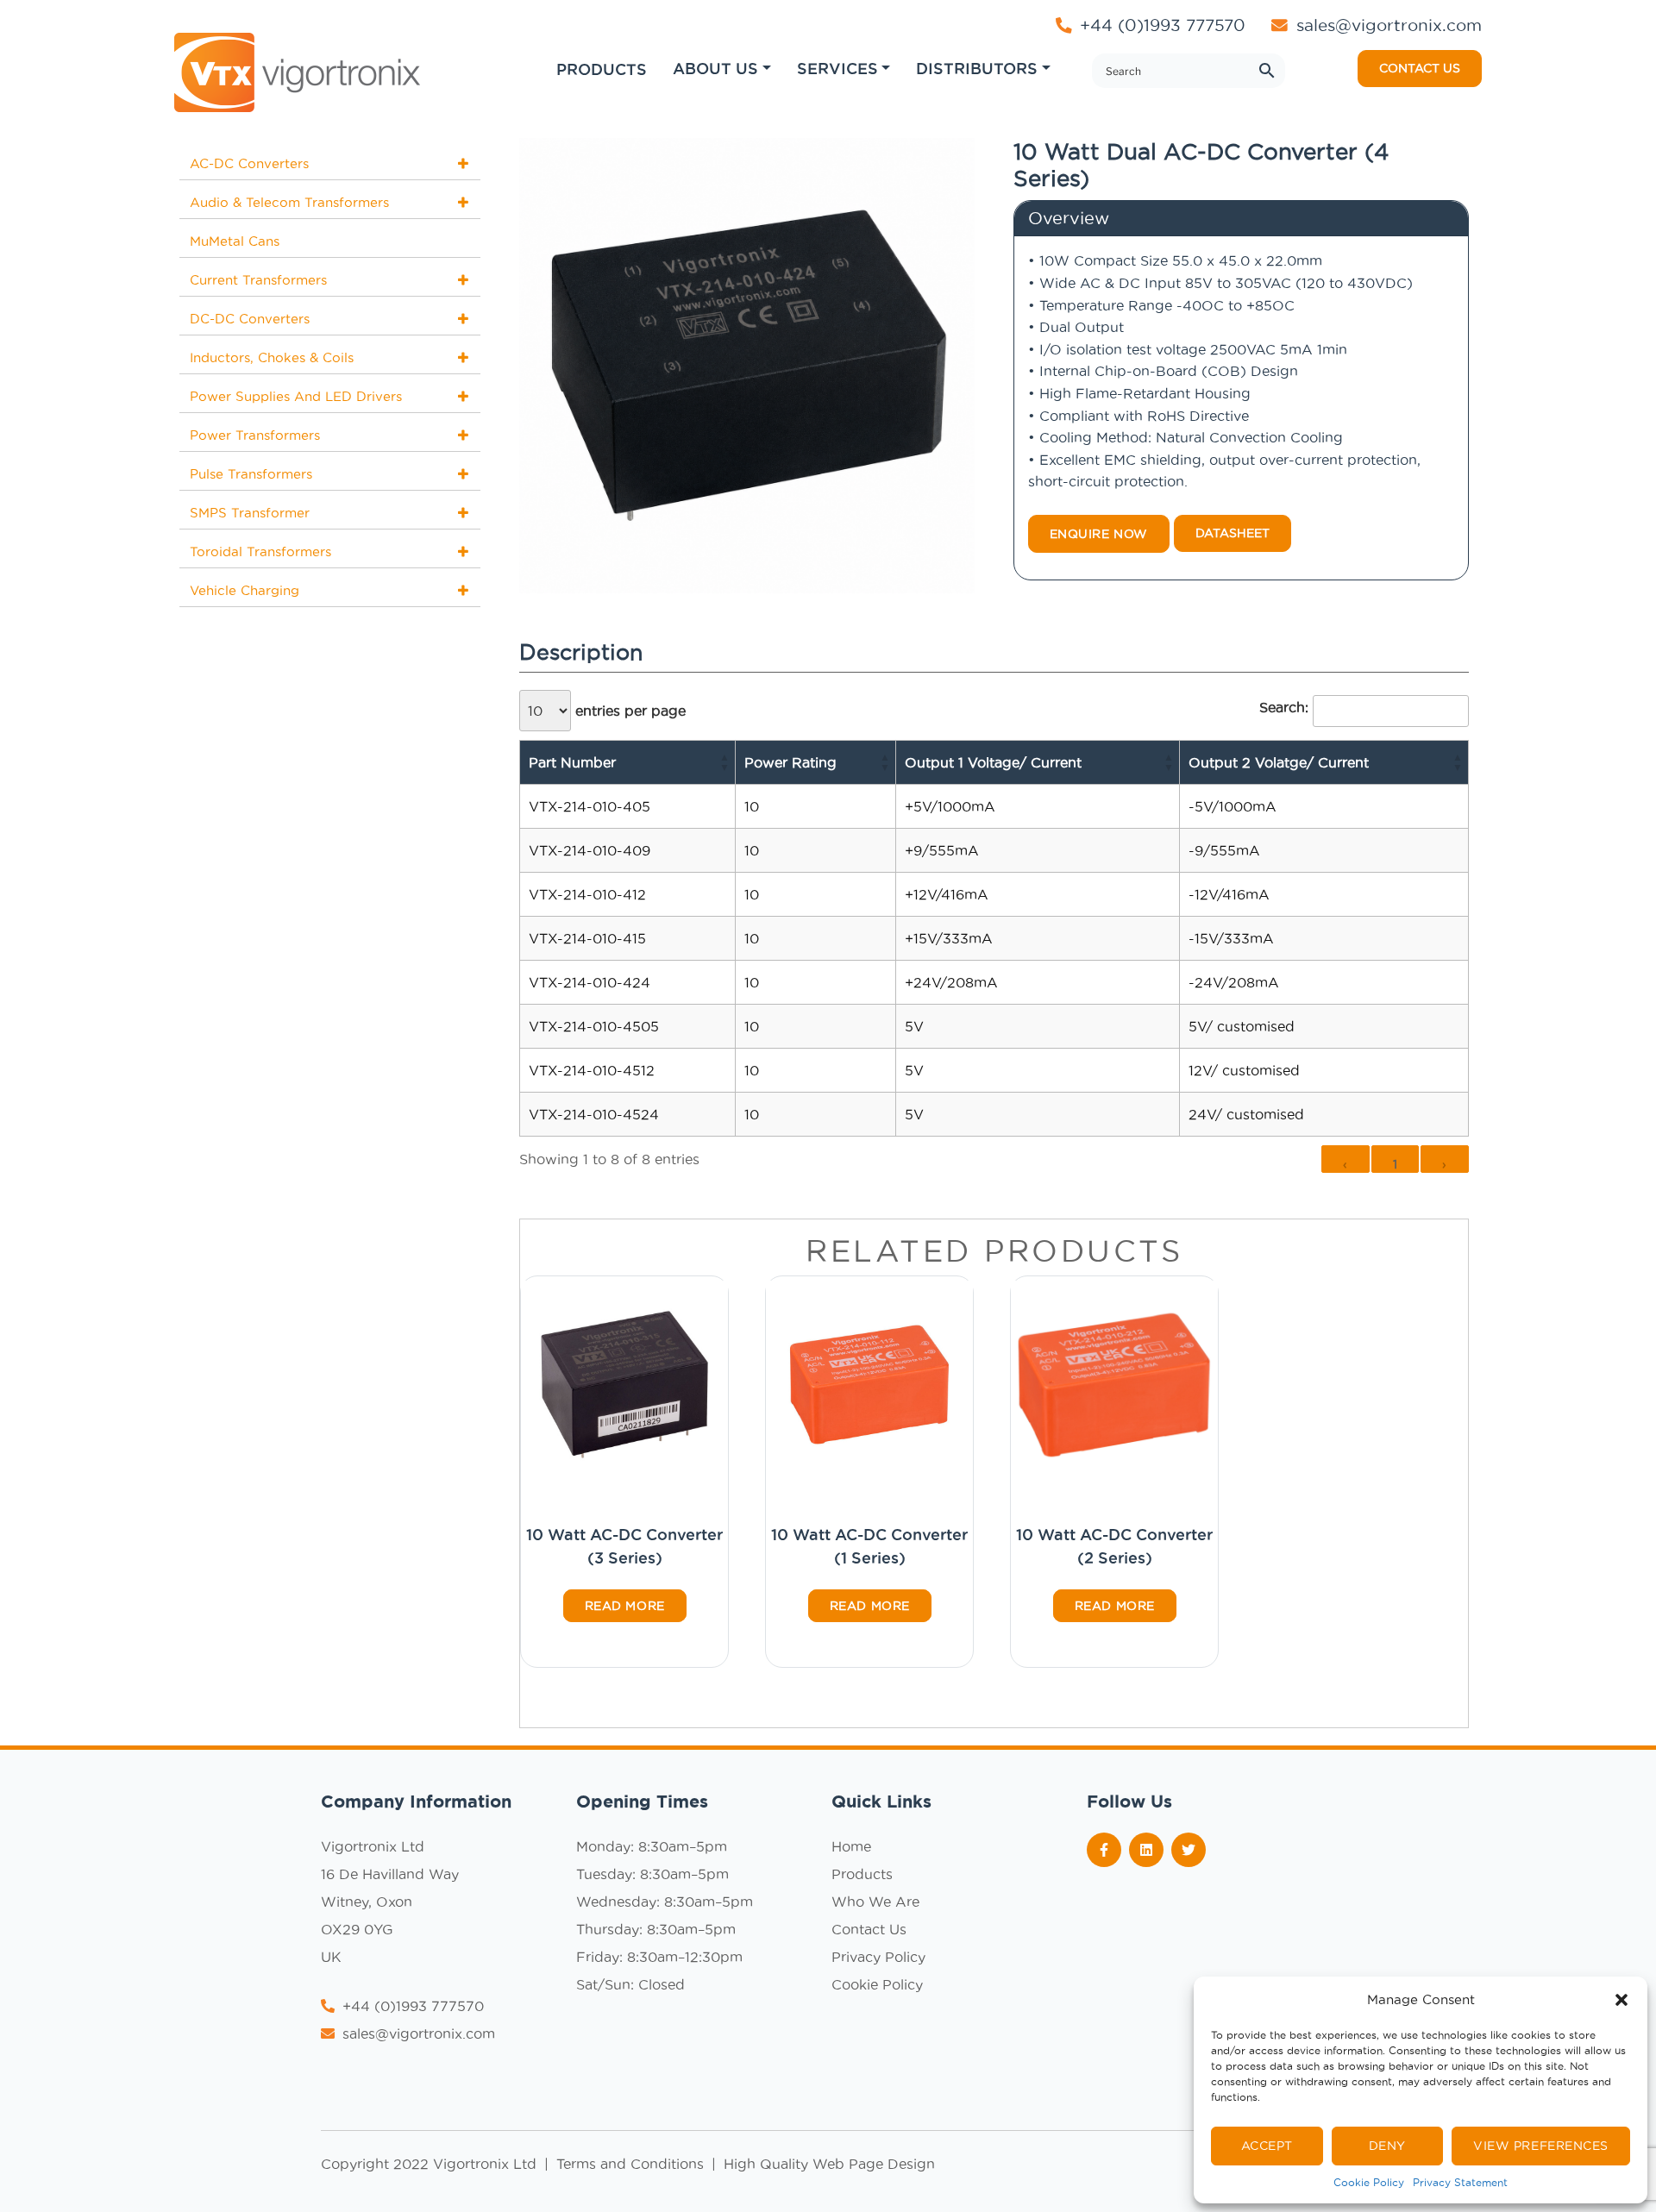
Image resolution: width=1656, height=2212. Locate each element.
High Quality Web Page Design (829, 2164)
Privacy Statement (1460, 2182)
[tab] (581, 653)
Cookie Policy (1369, 2182)
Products (862, 1874)
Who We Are (875, 1902)
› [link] (1445, 1164)
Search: (1284, 707)
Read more (625, 1606)
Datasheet (1233, 533)
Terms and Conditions (632, 2164)
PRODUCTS (602, 69)
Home (851, 1846)
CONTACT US (1420, 68)
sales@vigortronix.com (1389, 25)
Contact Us (869, 1929)
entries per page (628, 711)
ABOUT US (715, 68)
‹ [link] (1345, 1164)
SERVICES (837, 68)
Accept (1267, 2146)
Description (581, 652)
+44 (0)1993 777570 (1160, 25)
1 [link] (1396, 1164)
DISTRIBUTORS (977, 68)
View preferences (1541, 2146)
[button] (1621, 2000)
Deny (1387, 2146)
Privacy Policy (878, 1957)
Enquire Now (1099, 534)
